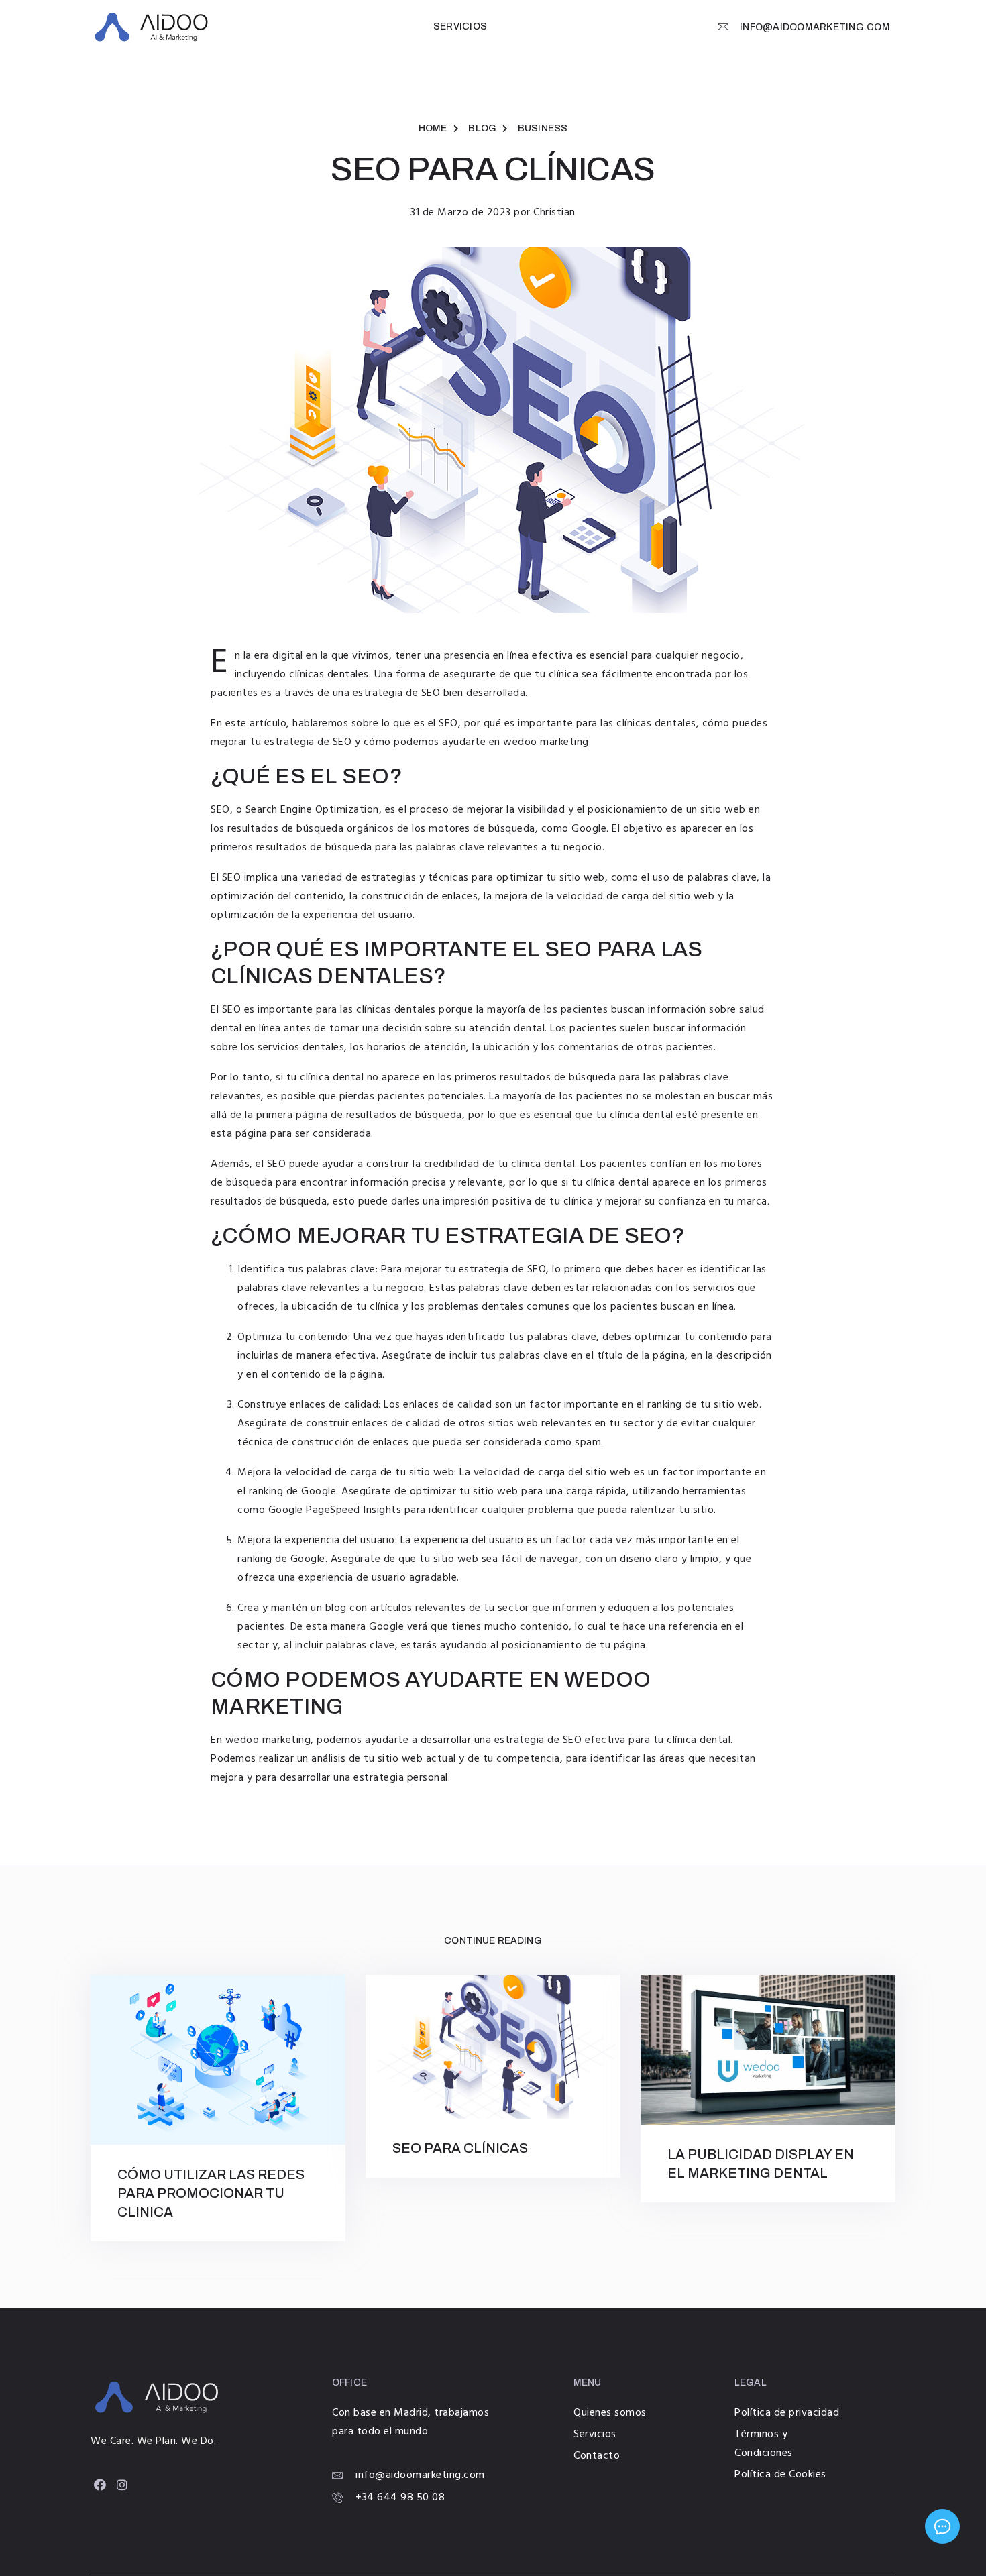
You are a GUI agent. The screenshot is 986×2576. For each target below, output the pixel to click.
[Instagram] (122, 2485)
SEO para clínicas (460, 2148)
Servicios (460, 26)
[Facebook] (100, 2485)
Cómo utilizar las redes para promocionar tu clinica (211, 2193)
